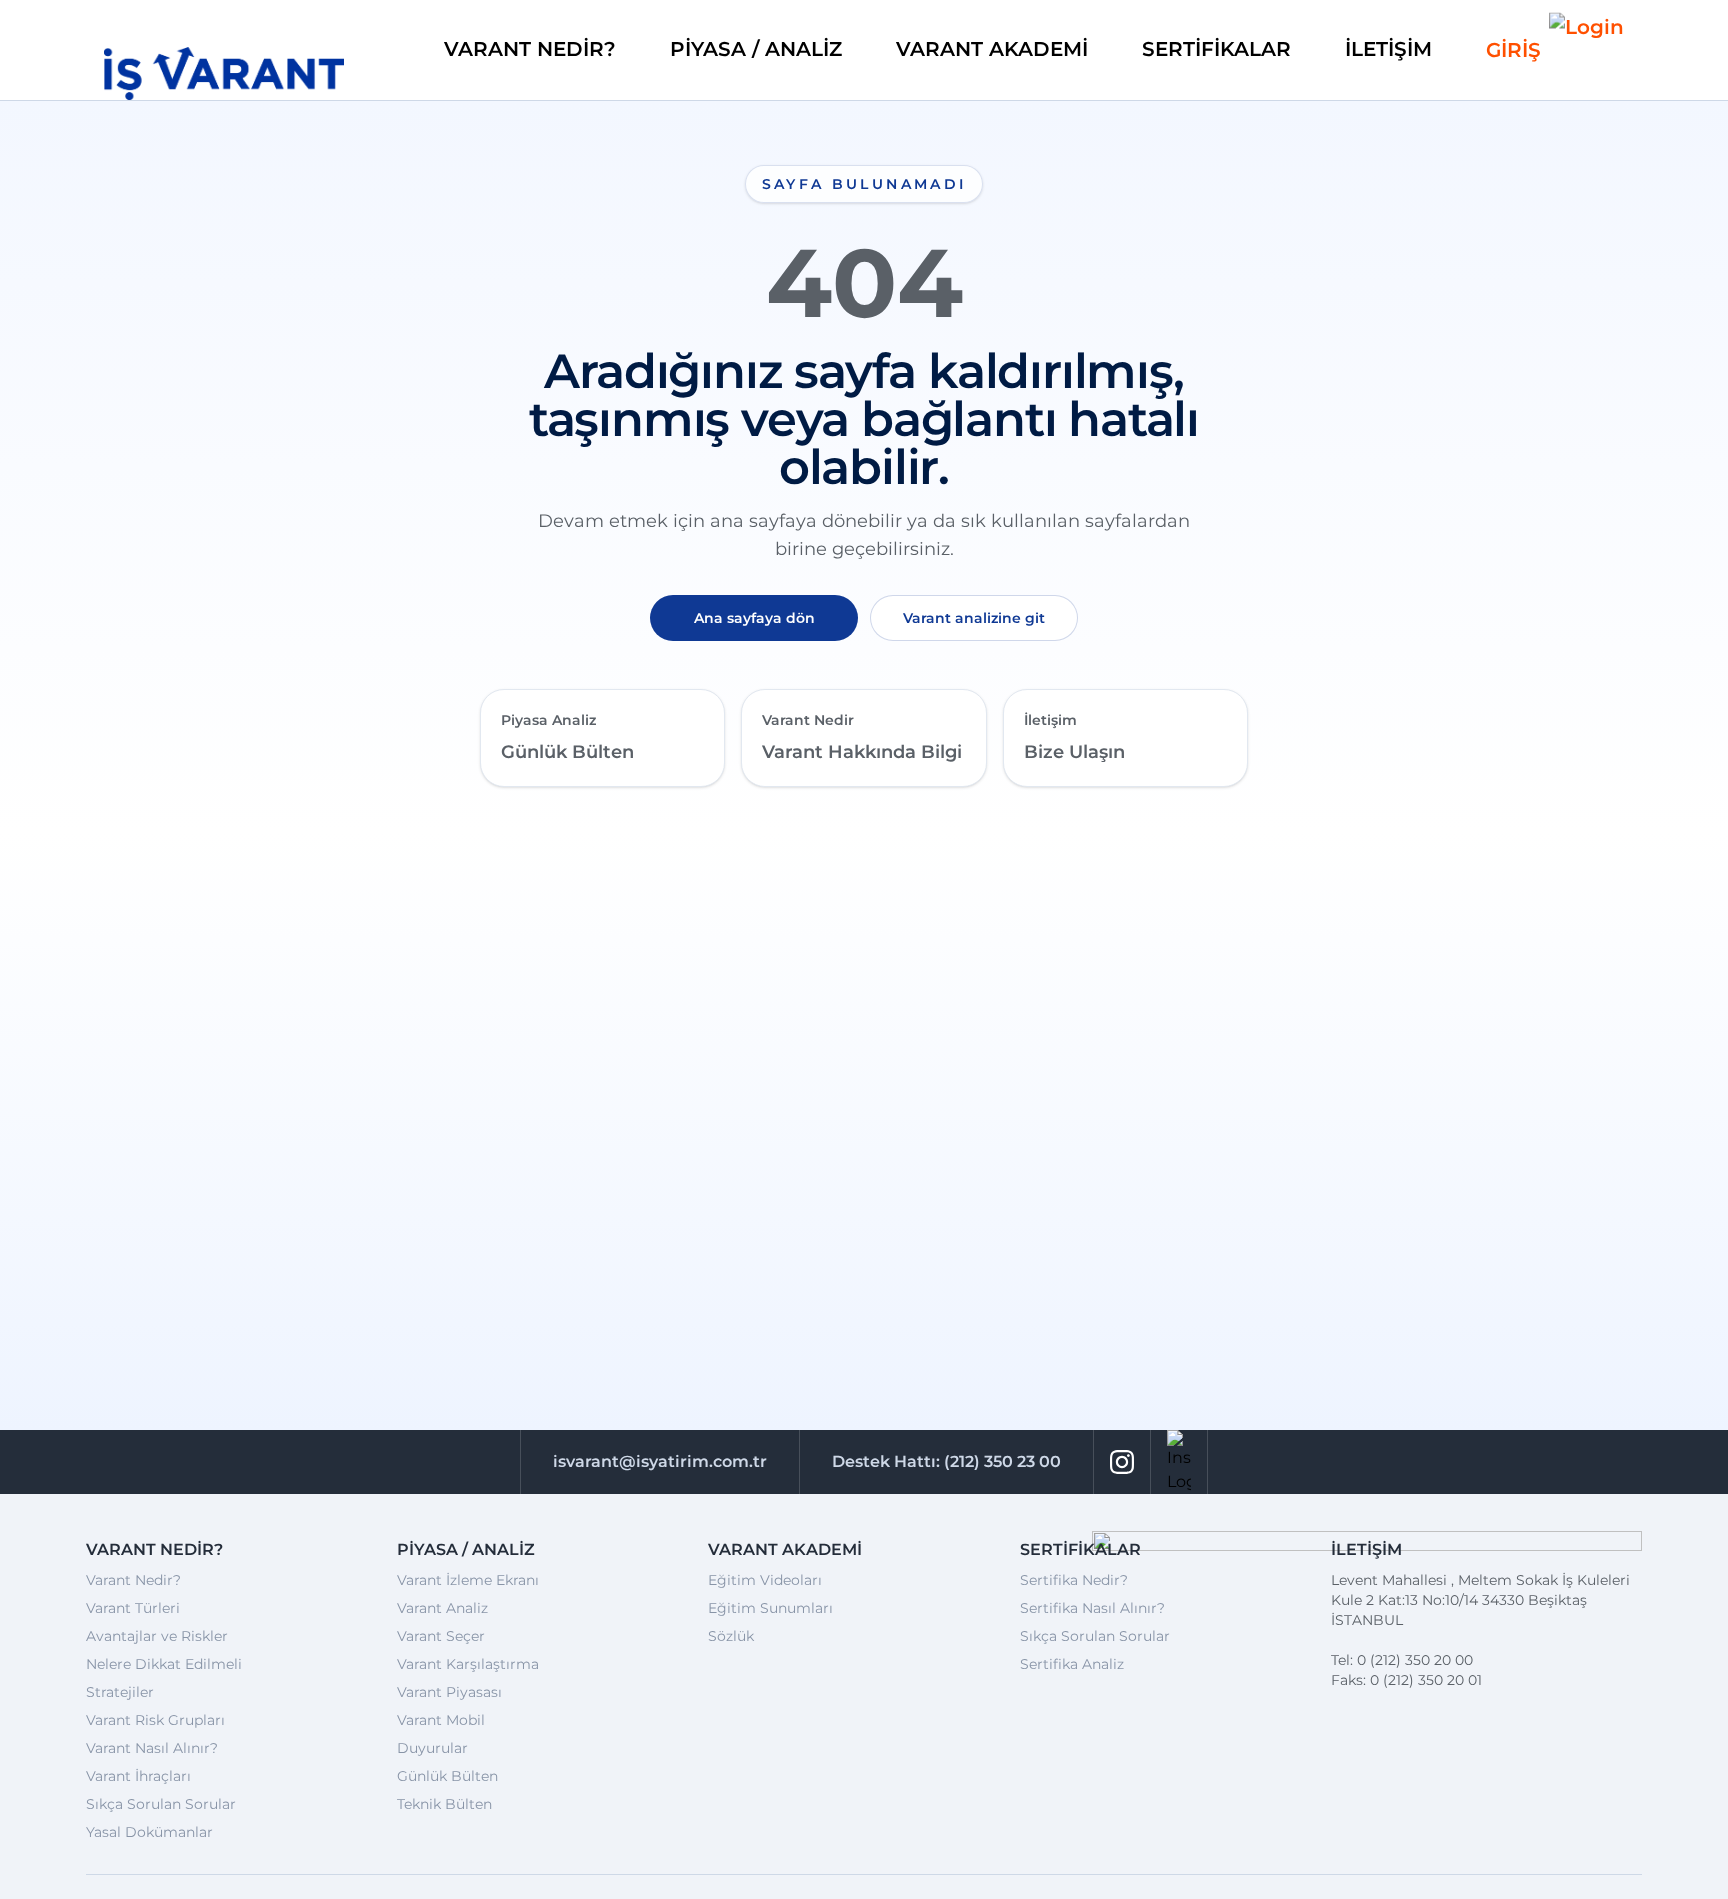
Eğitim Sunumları (770, 1608)
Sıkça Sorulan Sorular (161, 1804)
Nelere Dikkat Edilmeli (164, 1664)
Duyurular (432, 1748)
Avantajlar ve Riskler (157, 1636)
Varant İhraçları (138, 1776)
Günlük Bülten (447, 1776)
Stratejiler (120, 1692)
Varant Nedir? (133, 1580)
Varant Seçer (441, 1636)
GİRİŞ (1513, 50)
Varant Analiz (442, 1608)
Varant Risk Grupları (155, 1720)
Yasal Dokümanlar (149, 1832)
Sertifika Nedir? (1074, 1580)
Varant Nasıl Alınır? (152, 1748)
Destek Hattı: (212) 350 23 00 (946, 1461)
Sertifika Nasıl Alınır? (1092, 1608)
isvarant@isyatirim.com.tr (660, 1461)
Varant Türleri (133, 1608)
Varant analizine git (974, 618)
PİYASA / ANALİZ (756, 49)
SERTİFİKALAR (1216, 49)
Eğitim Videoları (765, 1580)
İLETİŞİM (1388, 49)
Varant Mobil (441, 1720)
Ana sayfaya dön (754, 618)
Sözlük (731, 1636)
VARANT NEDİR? (530, 49)
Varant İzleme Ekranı (468, 1580)
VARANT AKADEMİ (992, 49)
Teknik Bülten (444, 1804)
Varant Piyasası (449, 1692)
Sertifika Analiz (1072, 1664)
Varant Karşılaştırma (468, 1664)
